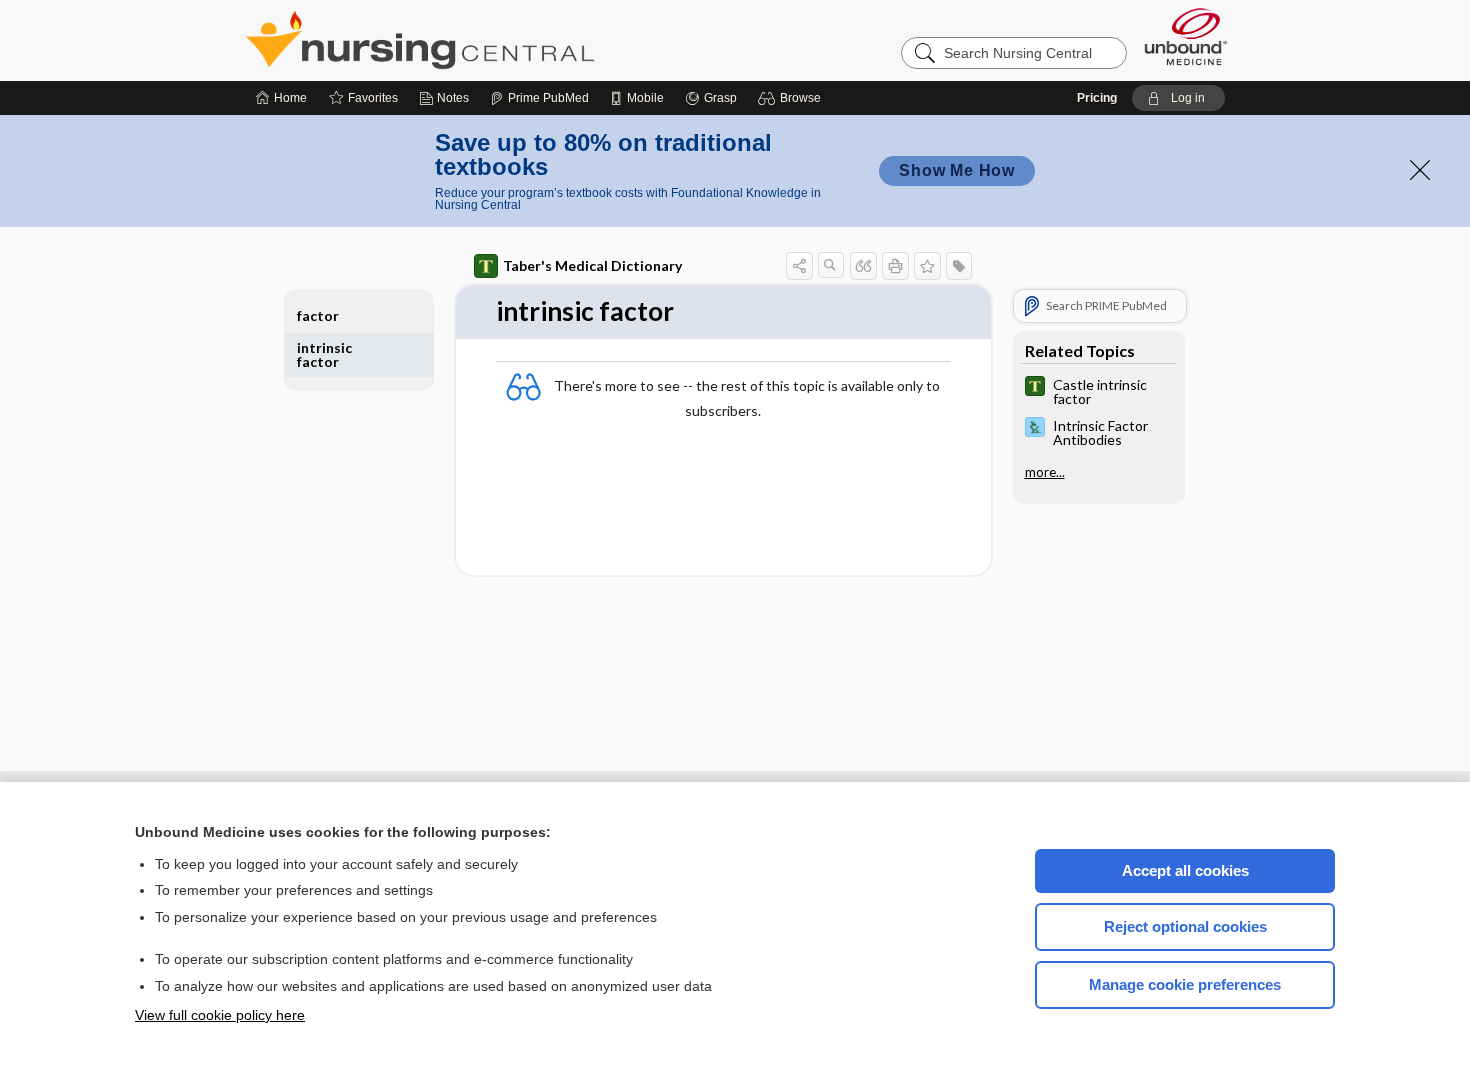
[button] (792, 98)
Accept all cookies (1185, 870)
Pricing (1097, 98)
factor (318, 315)
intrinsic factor (324, 354)
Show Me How (957, 170)
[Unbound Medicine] (1186, 36)
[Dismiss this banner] (1420, 170)
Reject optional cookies (1185, 926)
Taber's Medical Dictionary (592, 265)
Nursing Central (495, 40)
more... (1045, 472)
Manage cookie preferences (1185, 984)
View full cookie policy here (220, 1015)
